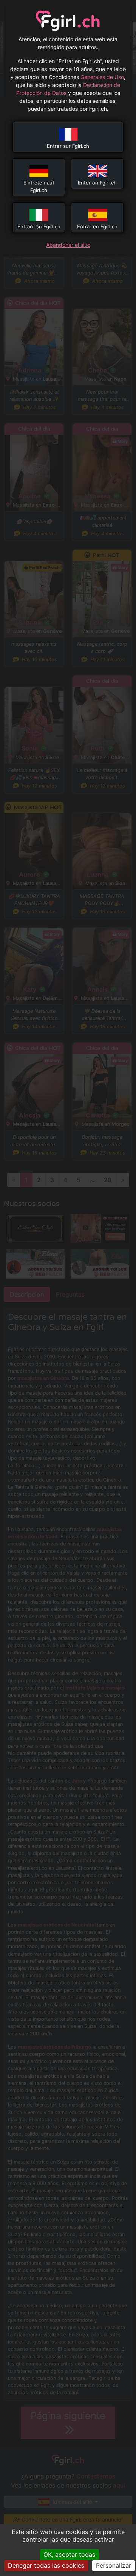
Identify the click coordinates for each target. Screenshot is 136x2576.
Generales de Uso (102, 77)
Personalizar (114, 2565)
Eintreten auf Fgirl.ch (39, 186)
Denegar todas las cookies (46, 2565)
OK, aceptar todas (69, 2554)
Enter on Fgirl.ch (97, 183)
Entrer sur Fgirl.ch (68, 146)
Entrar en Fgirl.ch (97, 226)
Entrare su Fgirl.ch (39, 226)
